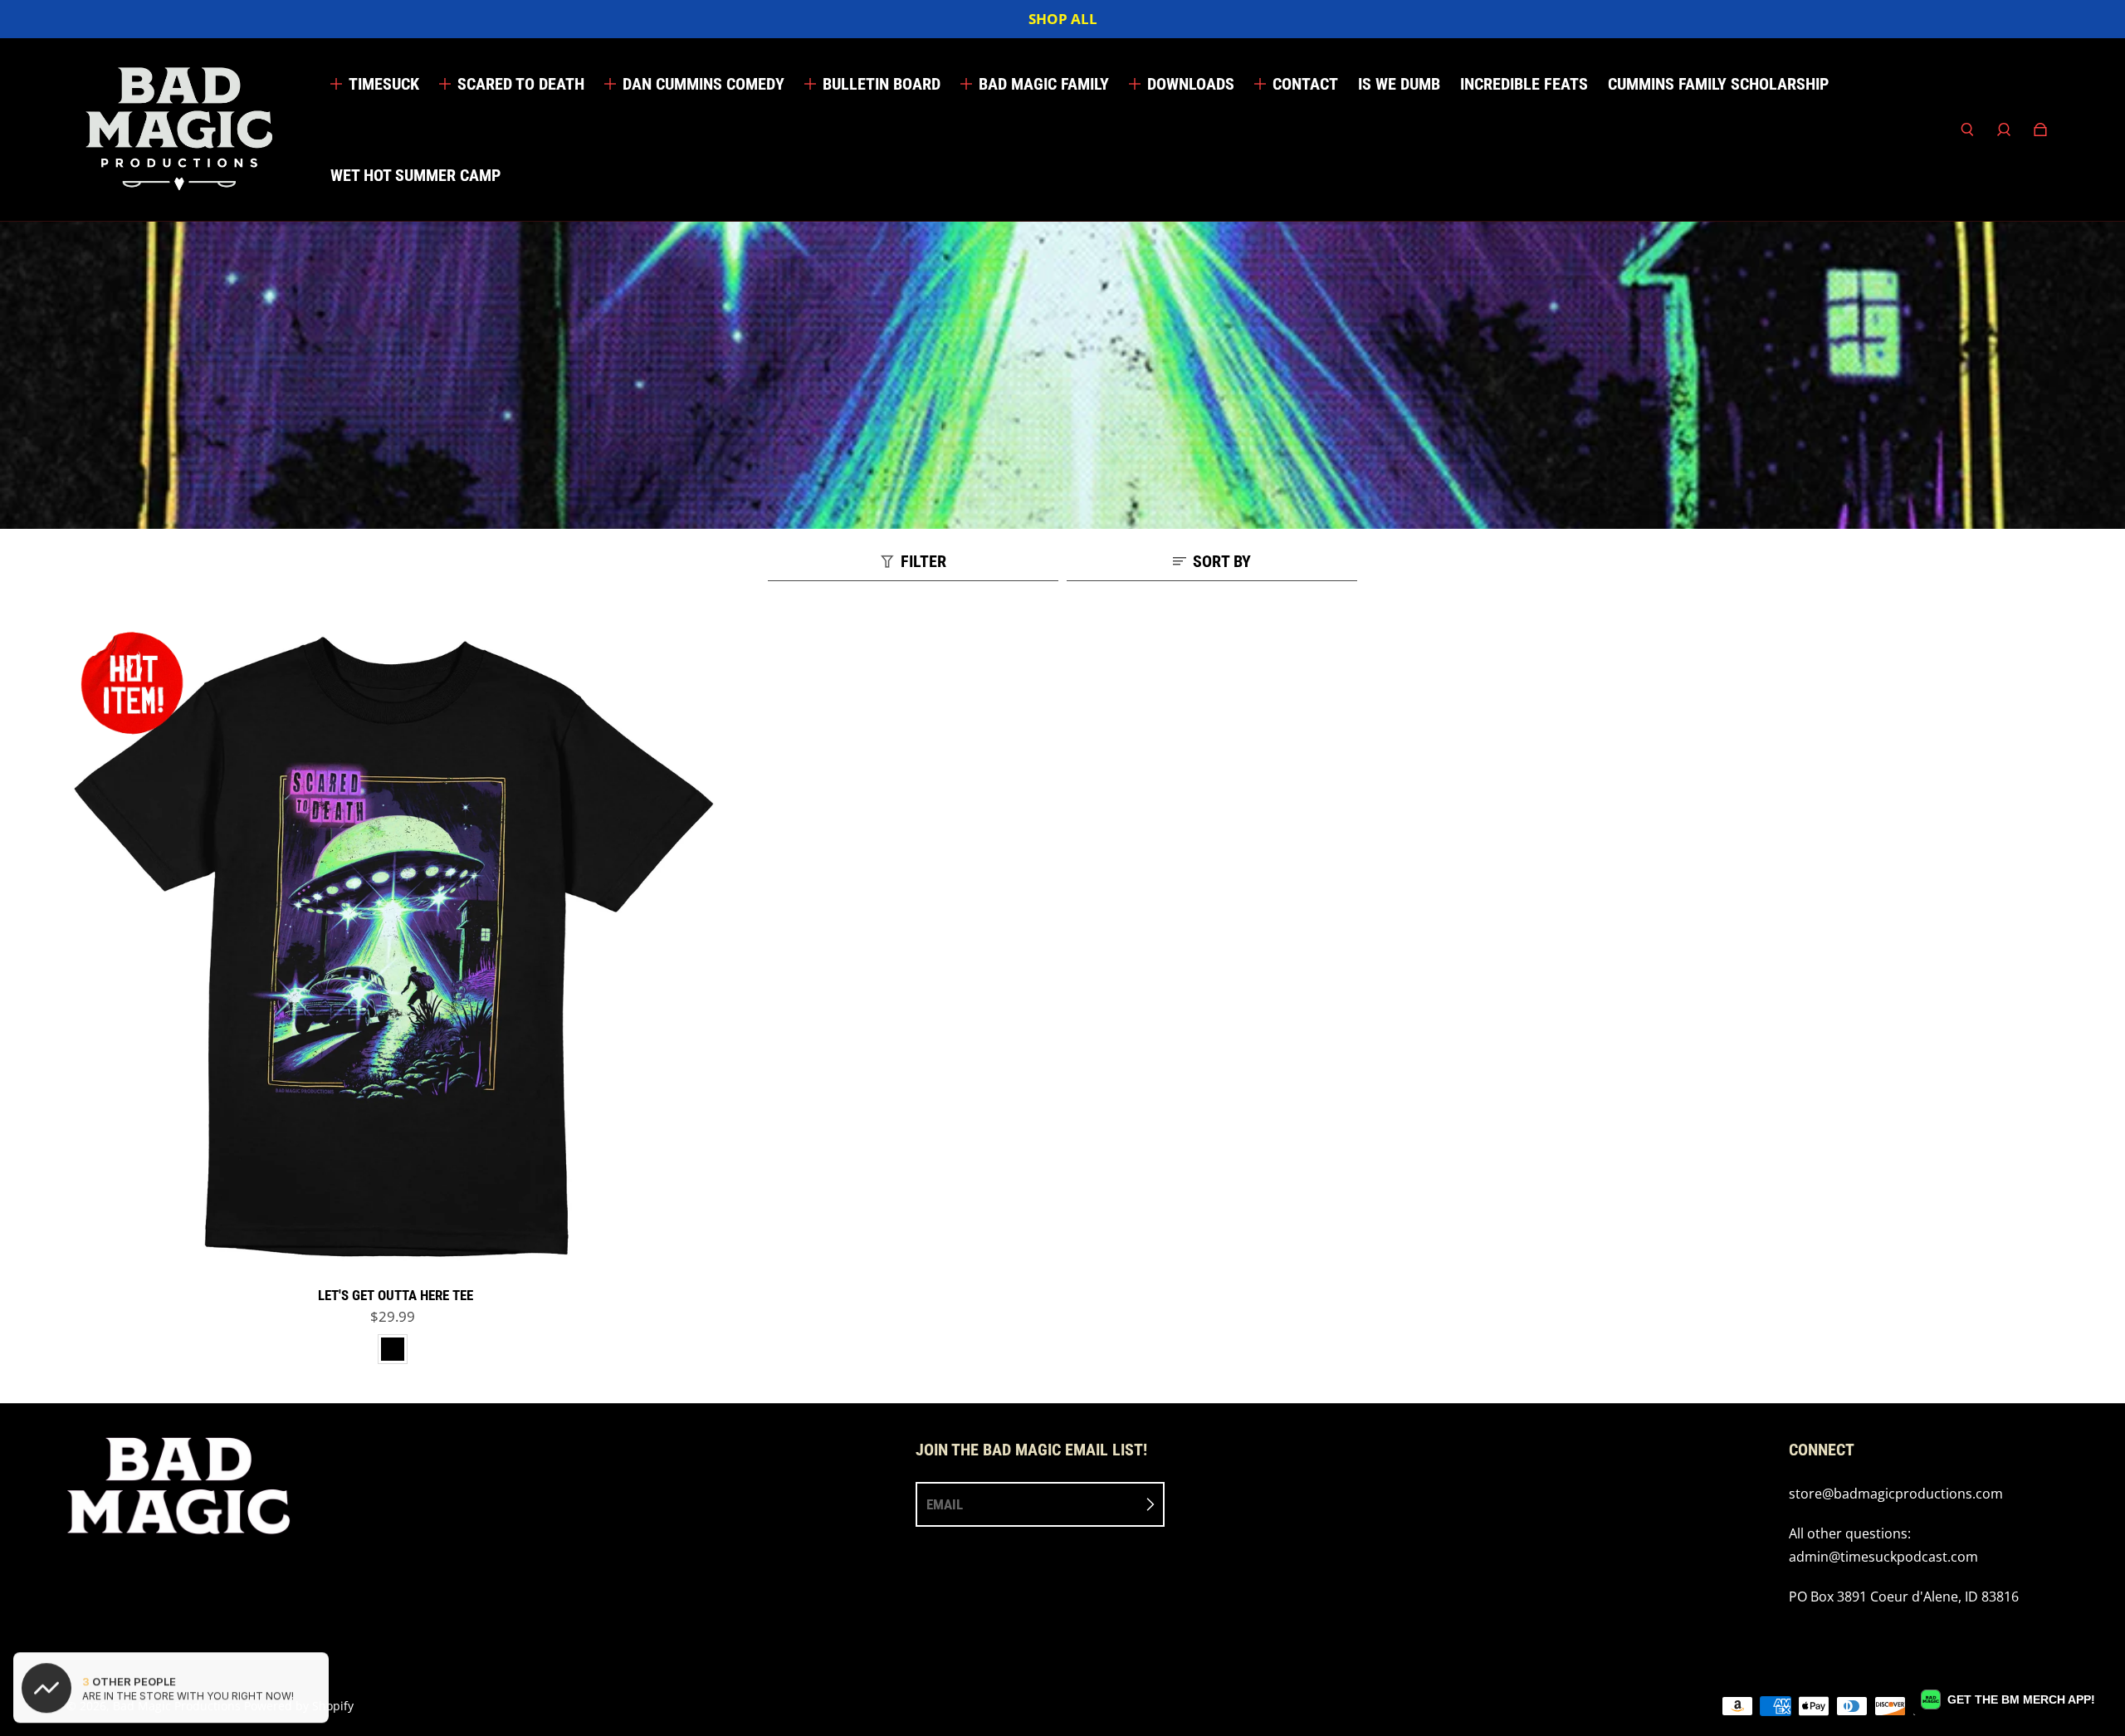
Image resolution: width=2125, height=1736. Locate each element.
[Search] (1967, 130)
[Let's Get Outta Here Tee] (396, 948)
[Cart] (2040, 130)
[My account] (2004, 130)
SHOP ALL (1063, 19)
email (945, 1504)
